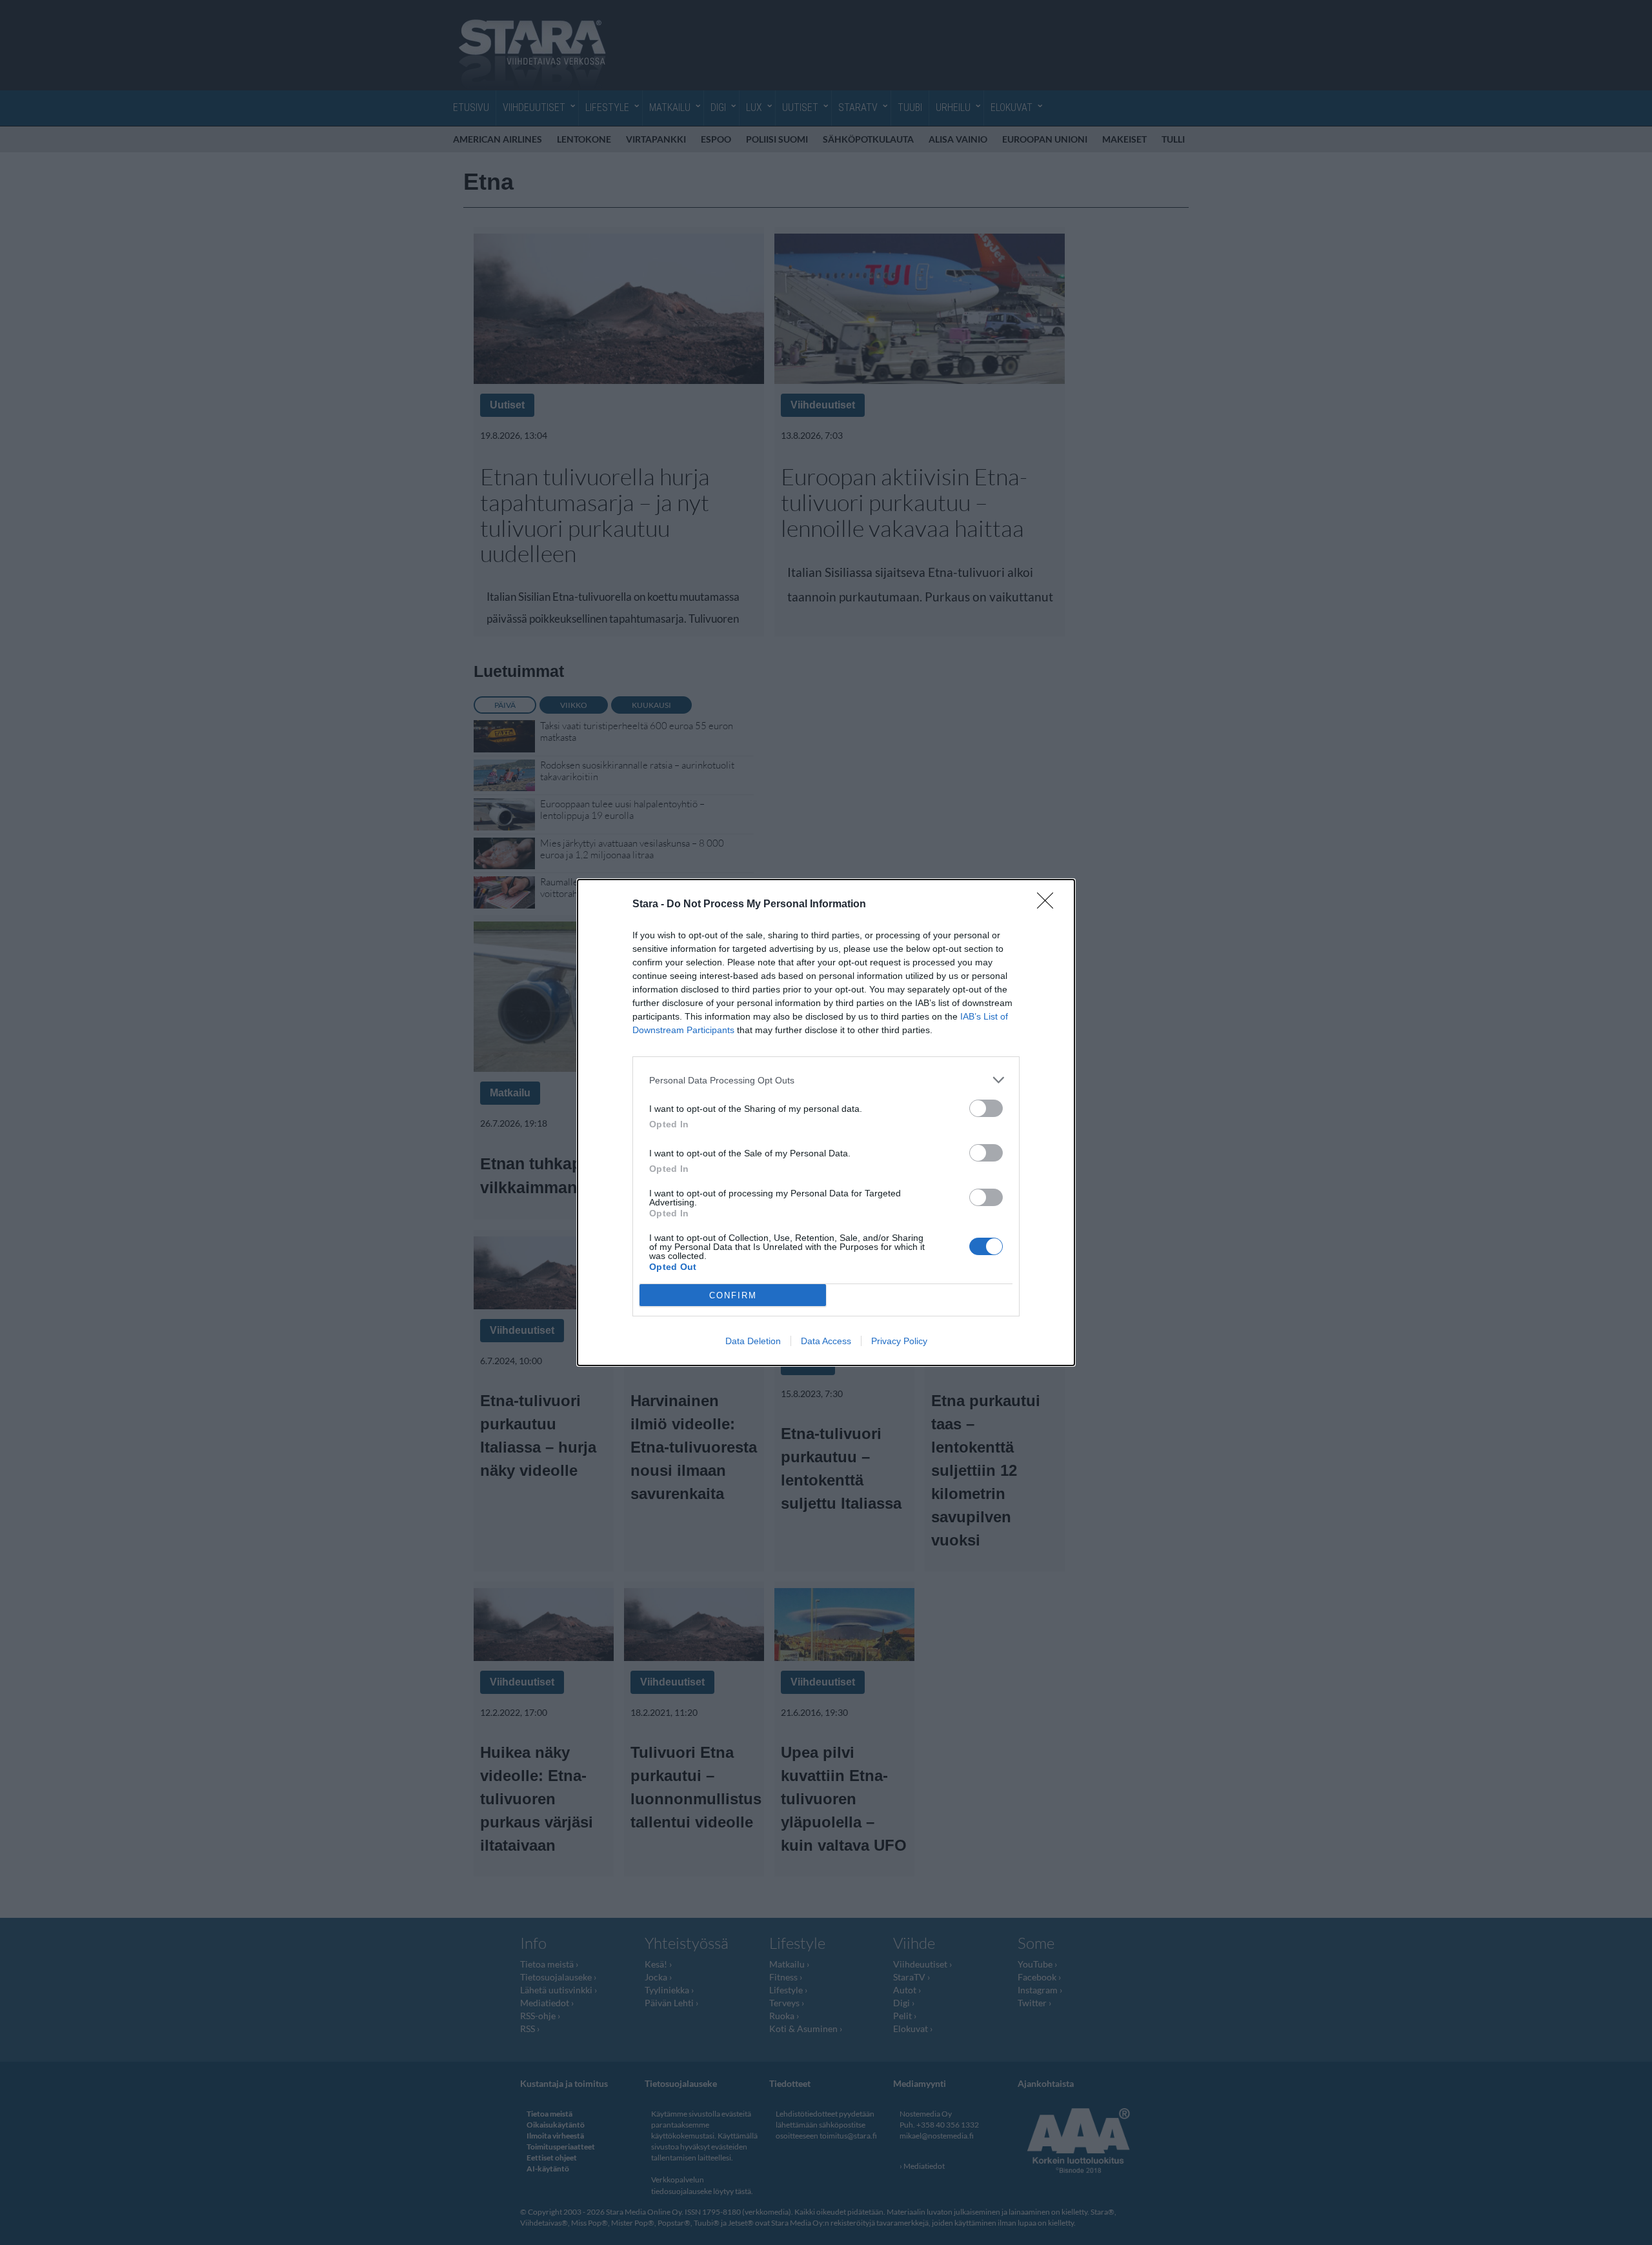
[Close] (1049, 905)
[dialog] (826, 1122)
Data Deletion (753, 1341)
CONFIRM (733, 1295)
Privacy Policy (899, 1341)
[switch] (986, 1108)
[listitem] (826, 1080)
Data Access (826, 1341)
